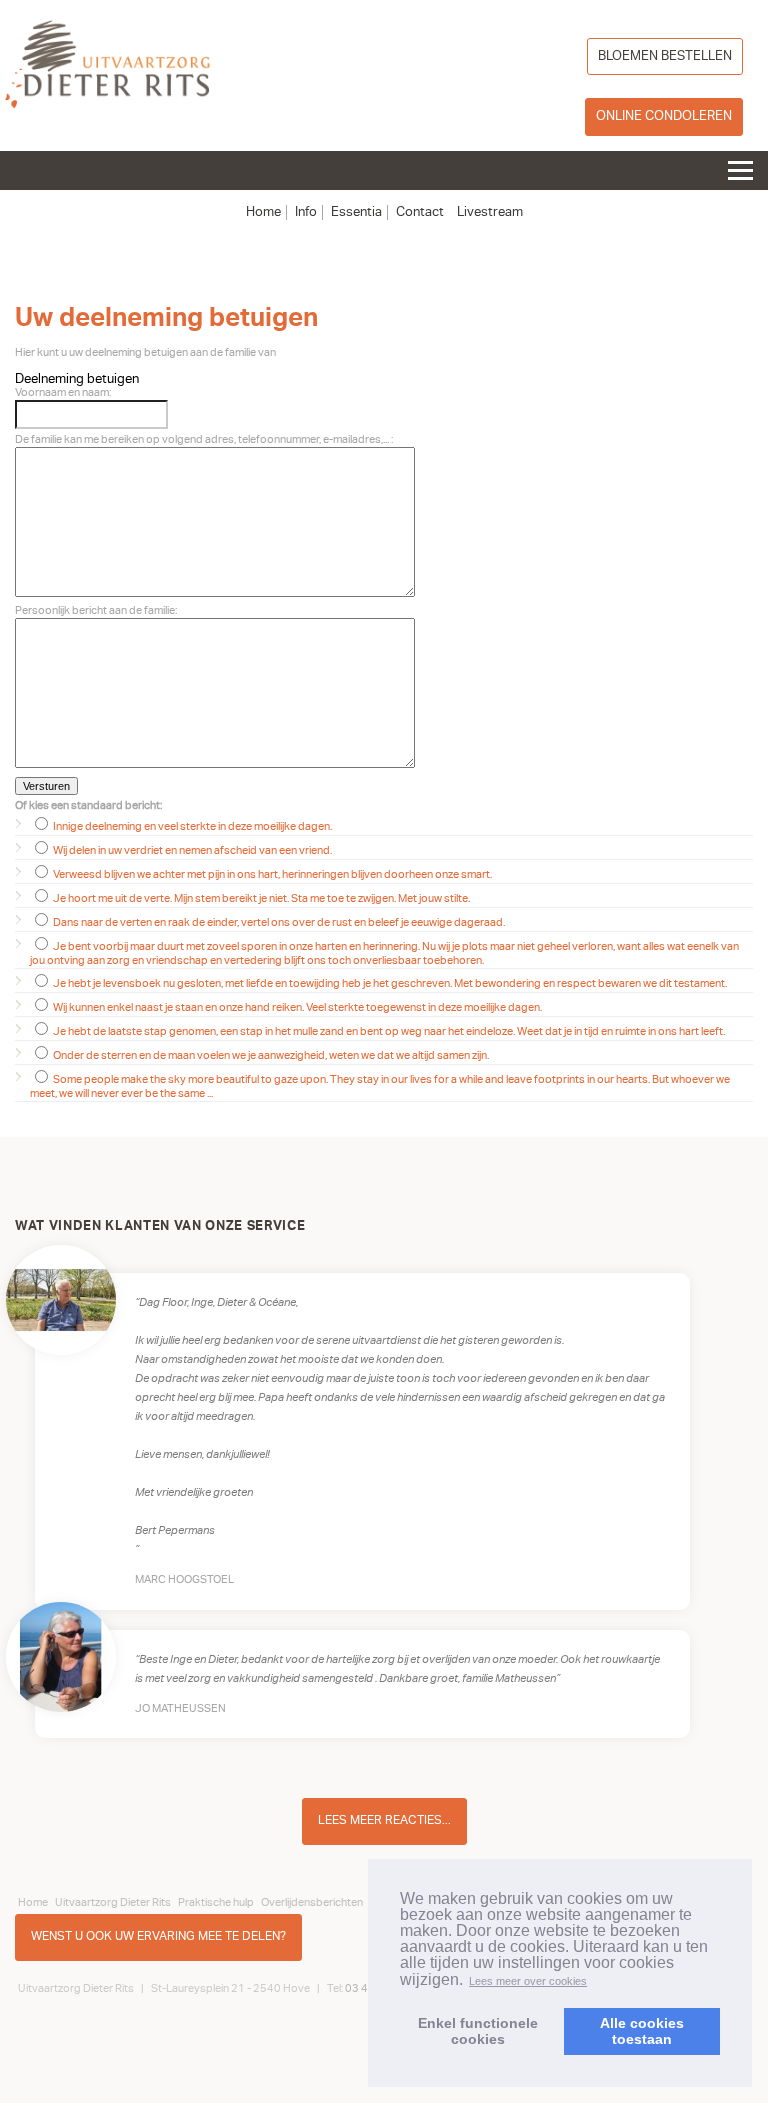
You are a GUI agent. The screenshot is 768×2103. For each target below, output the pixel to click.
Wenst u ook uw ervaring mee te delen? (158, 1936)
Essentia (356, 212)
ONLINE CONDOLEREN (664, 116)
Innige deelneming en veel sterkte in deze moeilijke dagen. (191, 826)
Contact (420, 212)
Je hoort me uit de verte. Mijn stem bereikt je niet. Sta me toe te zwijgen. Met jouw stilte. (260, 898)
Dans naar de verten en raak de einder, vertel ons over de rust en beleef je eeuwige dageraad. (278, 922)
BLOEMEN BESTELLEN (665, 56)
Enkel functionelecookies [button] (478, 2031)
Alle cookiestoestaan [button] (642, 2031)
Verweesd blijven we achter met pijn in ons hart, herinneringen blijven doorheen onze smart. (271, 874)
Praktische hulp (216, 1902)
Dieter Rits (107, 69)
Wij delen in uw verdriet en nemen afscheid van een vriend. (191, 850)
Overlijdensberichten (312, 1902)
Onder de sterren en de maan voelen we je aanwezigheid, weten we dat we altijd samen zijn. (270, 1055)
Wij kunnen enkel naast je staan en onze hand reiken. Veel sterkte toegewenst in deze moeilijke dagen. (296, 1007)
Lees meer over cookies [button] (528, 1981)
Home (263, 212)
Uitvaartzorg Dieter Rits (113, 1902)
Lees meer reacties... (384, 1820)
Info (306, 212)
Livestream (490, 212)
